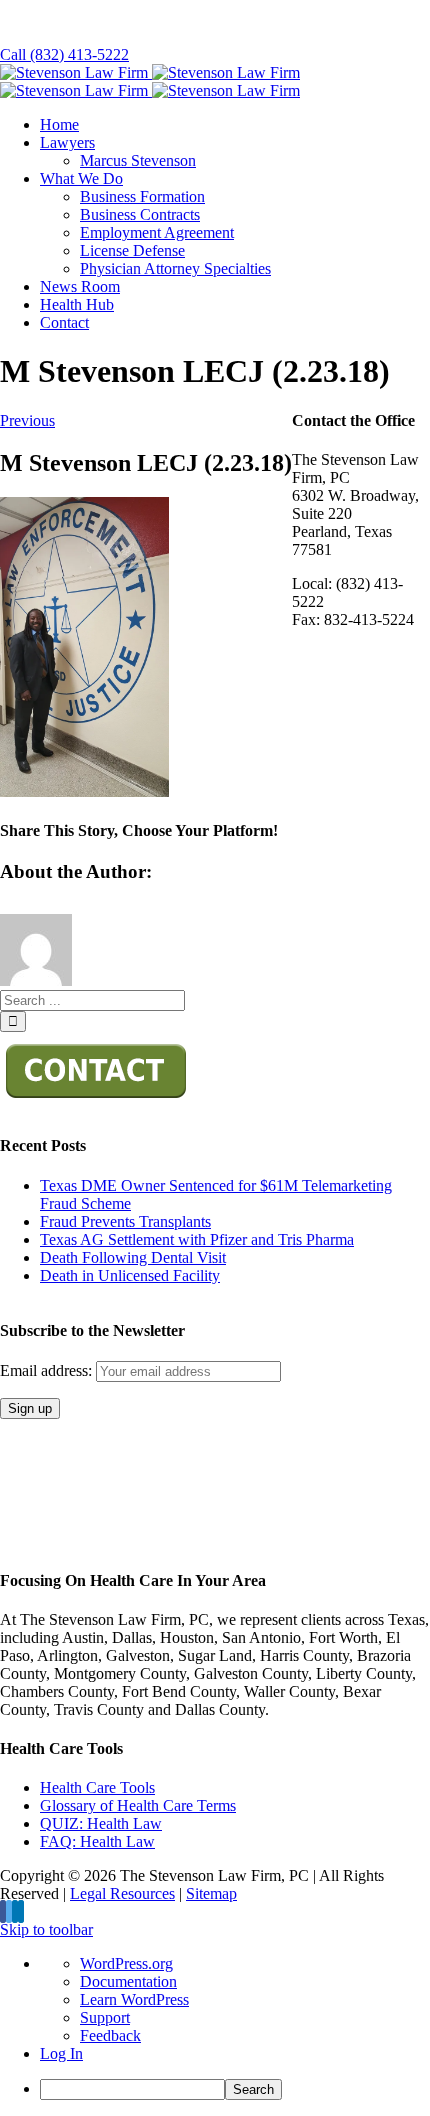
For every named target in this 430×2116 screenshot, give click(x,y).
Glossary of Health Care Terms (138, 1805)
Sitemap (211, 1893)
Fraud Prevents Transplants (125, 1221)
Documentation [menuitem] (128, 1981)
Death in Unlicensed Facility (130, 1275)
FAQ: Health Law (97, 1841)
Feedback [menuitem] (110, 2035)
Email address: (48, 1370)
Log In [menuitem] (61, 2053)
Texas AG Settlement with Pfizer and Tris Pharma (197, 1239)
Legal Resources (122, 1893)
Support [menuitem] (105, 2017)
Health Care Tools (97, 1787)
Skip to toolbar (46, 1929)
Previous (27, 420)
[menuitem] (235, 2089)
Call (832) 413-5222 (64, 54)
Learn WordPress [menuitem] (134, 1999)
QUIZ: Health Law (101, 1823)
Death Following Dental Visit (133, 1257)
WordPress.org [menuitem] (126, 1963)
